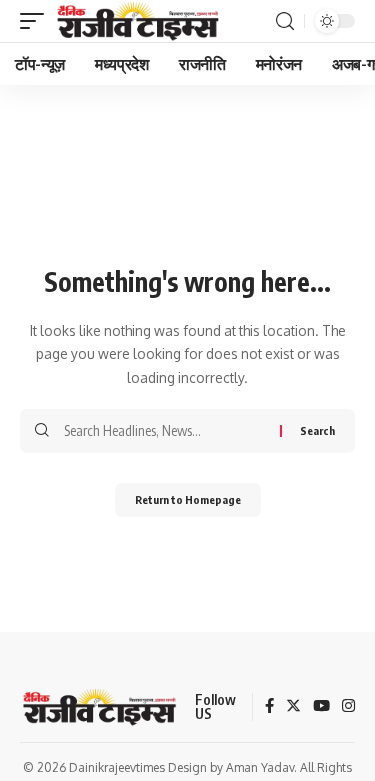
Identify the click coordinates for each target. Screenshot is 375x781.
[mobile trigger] (37, 21)
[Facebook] (269, 707)
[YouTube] (321, 707)
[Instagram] (348, 707)
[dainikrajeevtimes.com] (140, 21)
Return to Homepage (188, 499)
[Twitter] (293, 707)
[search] (285, 21)
